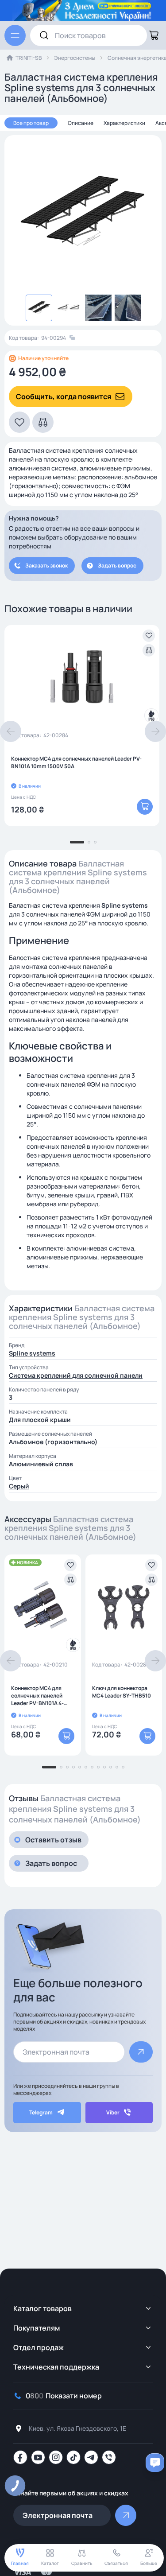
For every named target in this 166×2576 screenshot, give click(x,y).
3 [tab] (95, 842)
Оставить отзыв (53, 1840)
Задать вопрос (117, 565)
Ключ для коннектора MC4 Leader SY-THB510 (122, 1692)
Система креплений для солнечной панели (76, 1375)
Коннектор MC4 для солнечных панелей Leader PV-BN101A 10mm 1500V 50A (76, 762)
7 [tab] (92, 1767)
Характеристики (124, 123)
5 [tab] (80, 1767)
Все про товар (31, 123)
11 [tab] (117, 1767)
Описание (81, 123)
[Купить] (145, 807)
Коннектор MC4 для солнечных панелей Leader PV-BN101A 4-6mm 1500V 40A (37, 1696)
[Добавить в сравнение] (149, 650)
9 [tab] (104, 1767)
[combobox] (89, 35)
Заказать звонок (46, 565)
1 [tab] (77, 842)
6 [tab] (86, 1767)
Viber (113, 2112)
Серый (19, 1486)
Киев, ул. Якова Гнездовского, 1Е (77, 2428)
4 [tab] (73, 1767)
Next (155, 731)
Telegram (41, 2112)
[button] (19, 422)
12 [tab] (123, 1767)
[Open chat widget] (155, 2463)
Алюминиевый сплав (41, 1464)
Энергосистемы (75, 58)
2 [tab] (89, 842)
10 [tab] (111, 1767)
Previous (11, 731)
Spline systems (32, 1353)
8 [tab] (98, 1767)
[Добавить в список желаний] (149, 636)
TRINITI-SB (29, 58)
